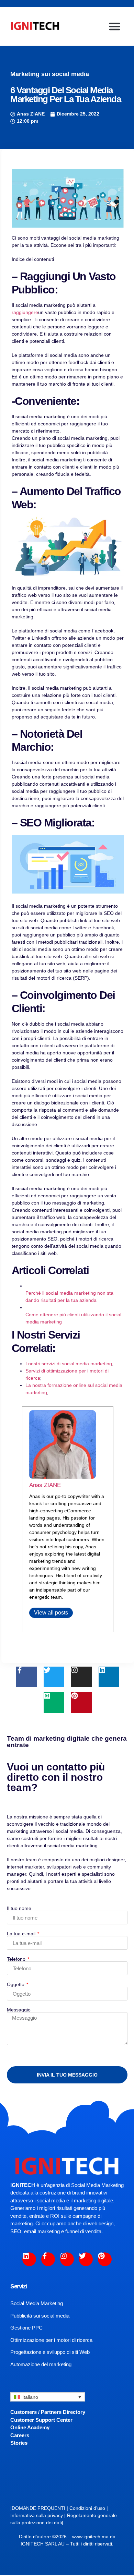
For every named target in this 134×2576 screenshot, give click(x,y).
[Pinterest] (81, 1703)
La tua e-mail (22, 1934)
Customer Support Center (41, 2420)
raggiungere (25, 312)
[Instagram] (81, 1677)
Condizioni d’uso (87, 2508)
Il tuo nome (19, 1908)
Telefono (17, 1959)
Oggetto (16, 1984)
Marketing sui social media (50, 74)
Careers (20, 2435)
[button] (115, 26)
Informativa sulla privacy (37, 2515)
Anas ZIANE (45, 1485)
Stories (19, 2443)
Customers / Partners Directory (48, 2412)
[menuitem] (48, 2397)
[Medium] (54, 1703)
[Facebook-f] (26, 1677)
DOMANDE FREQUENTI (38, 2508)
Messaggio (19, 2010)
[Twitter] (54, 1677)
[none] (48, 2397)
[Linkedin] (109, 1677)
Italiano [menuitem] (30, 2397)
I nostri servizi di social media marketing (69, 1364)
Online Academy (30, 2427)
